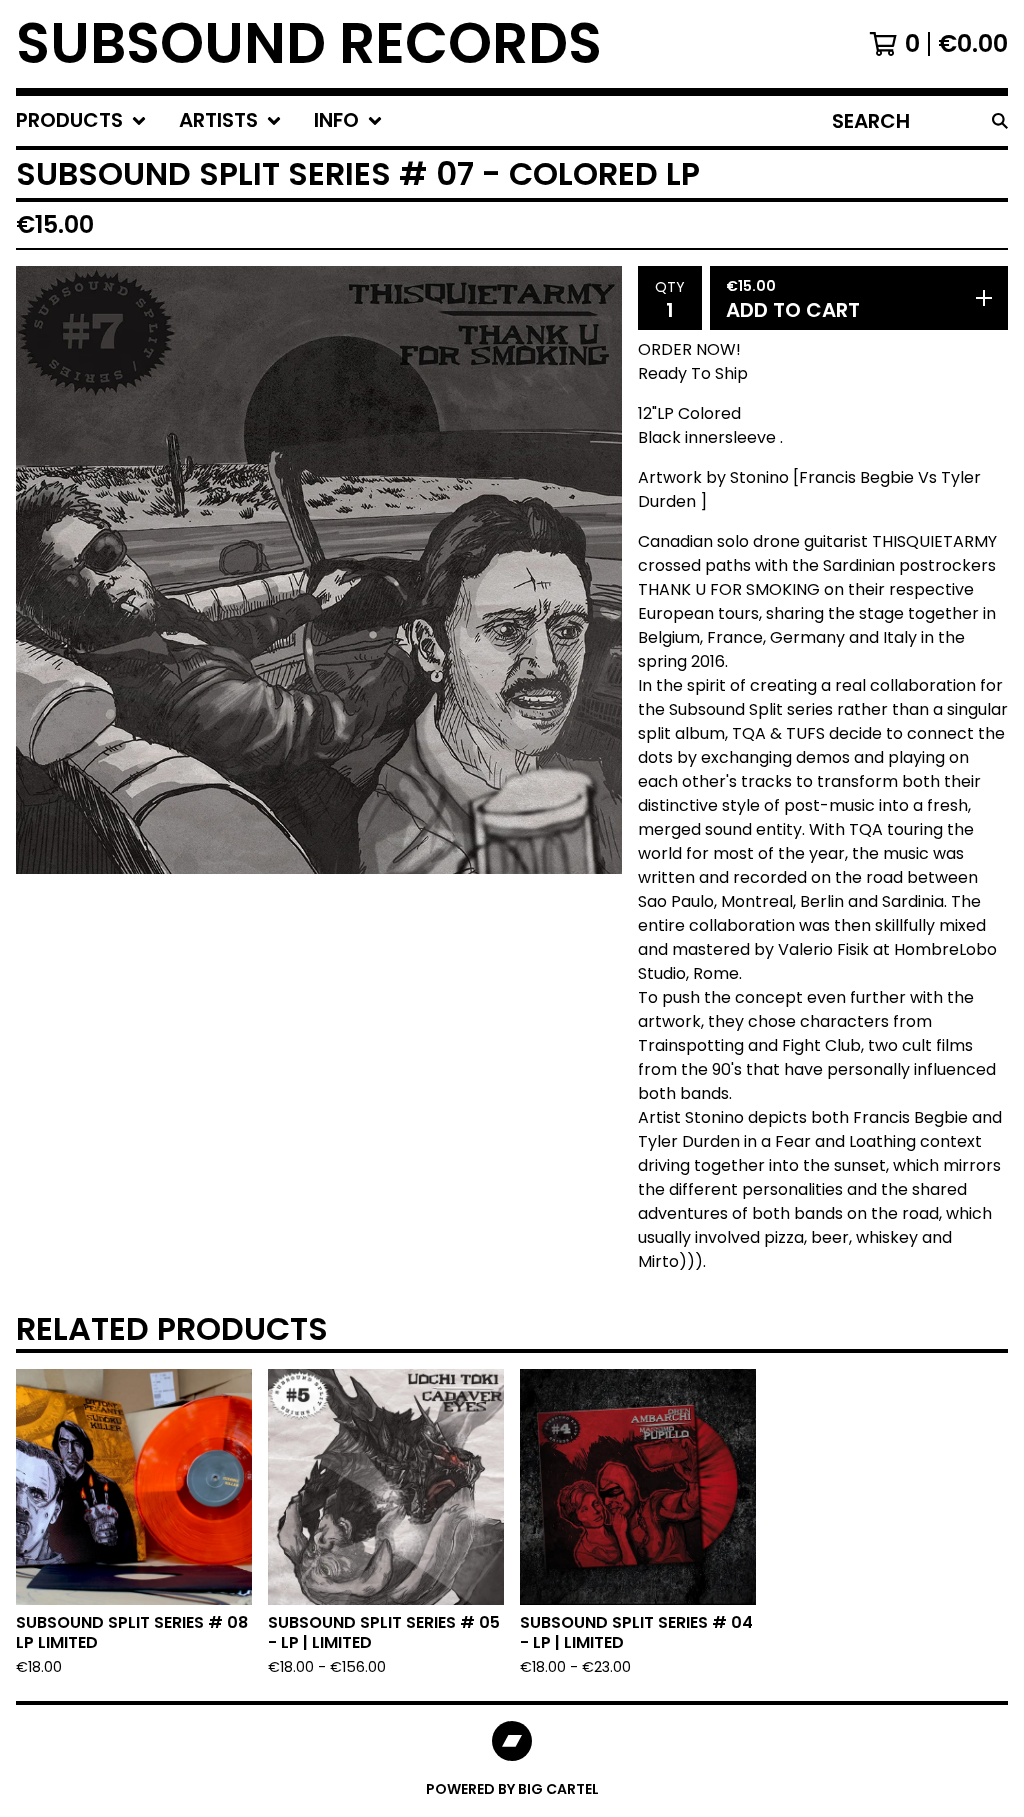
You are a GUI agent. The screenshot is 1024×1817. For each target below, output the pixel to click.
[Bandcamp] (512, 1741)
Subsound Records (309, 44)
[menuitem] (81, 121)
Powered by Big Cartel (512, 1789)
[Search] (1000, 121)
